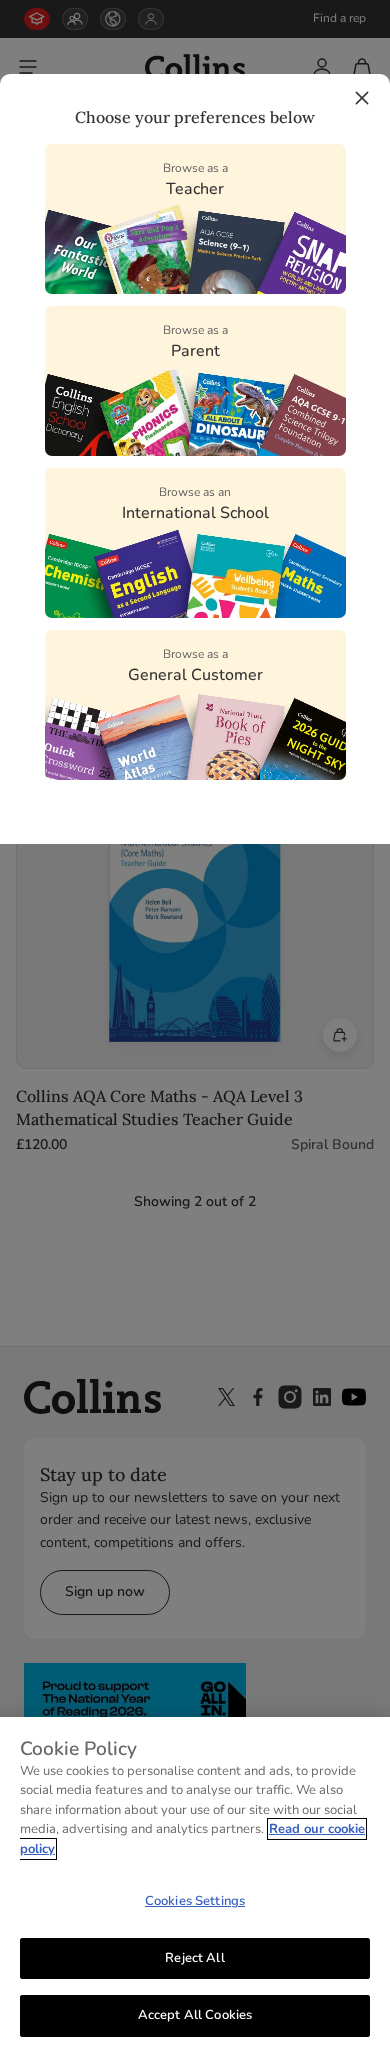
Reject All (194, 1958)
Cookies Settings (195, 1901)
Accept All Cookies (195, 2015)
